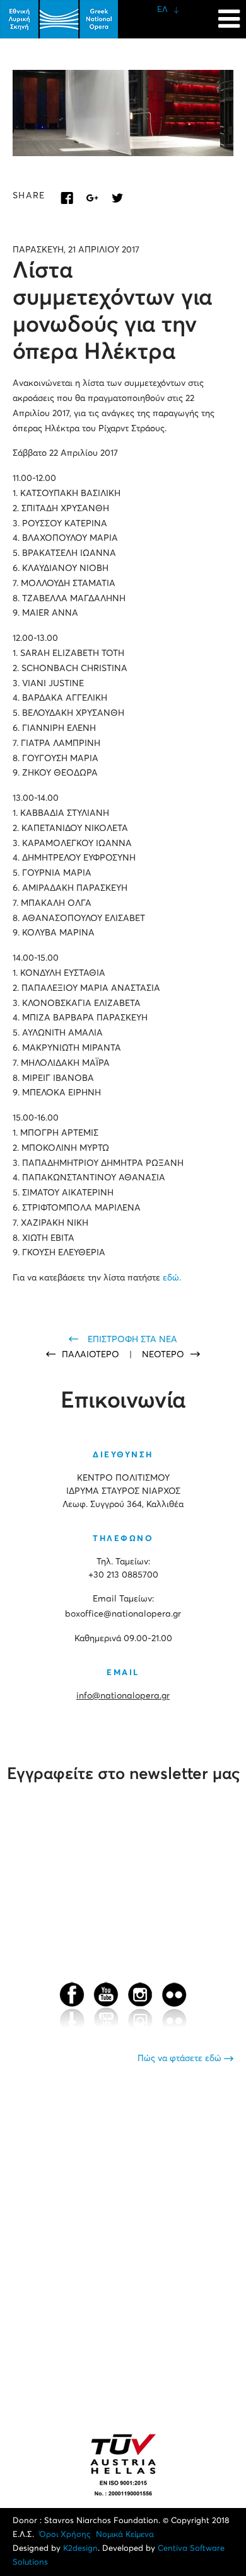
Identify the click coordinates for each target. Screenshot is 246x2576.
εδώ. (172, 1278)
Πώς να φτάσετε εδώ (181, 2059)
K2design (80, 2549)
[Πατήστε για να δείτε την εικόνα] (123, 113)
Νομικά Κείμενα (125, 2535)
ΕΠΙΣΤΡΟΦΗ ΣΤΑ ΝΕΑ (132, 1340)
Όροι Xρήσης (65, 2535)
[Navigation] (229, 13)
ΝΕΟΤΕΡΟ (163, 1355)
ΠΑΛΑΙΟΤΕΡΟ (92, 1355)
